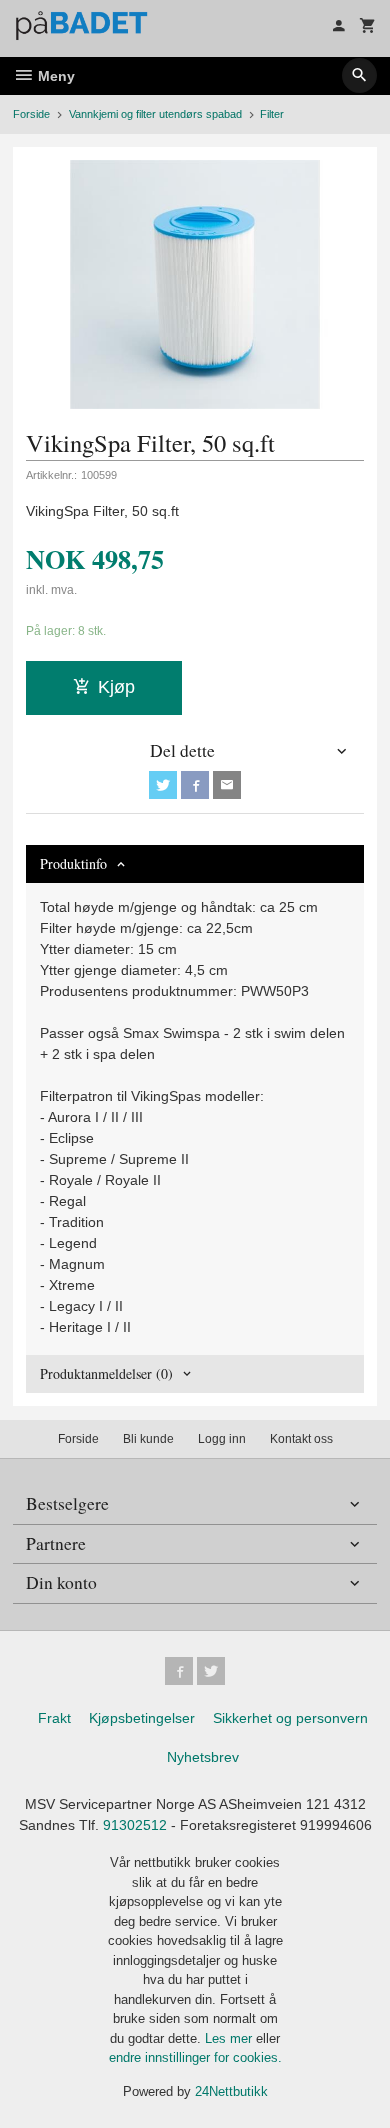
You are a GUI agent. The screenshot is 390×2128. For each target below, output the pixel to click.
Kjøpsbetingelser (142, 1718)
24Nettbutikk (231, 2091)
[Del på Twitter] (163, 785)
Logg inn (222, 1439)
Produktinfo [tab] (73, 863)
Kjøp (116, 687)
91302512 (135, 1825)
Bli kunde (148, 1439)
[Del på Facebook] (195, 785)
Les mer (230, 2038)
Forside (31, 114)
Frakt (54, 1718)
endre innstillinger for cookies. (195, 2057)
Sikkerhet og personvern (290, 1718)
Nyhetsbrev (203, 1757)
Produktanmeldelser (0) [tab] (106, 1373)
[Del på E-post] (227, 785)
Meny (54, 76)
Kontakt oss (301, 1439)
